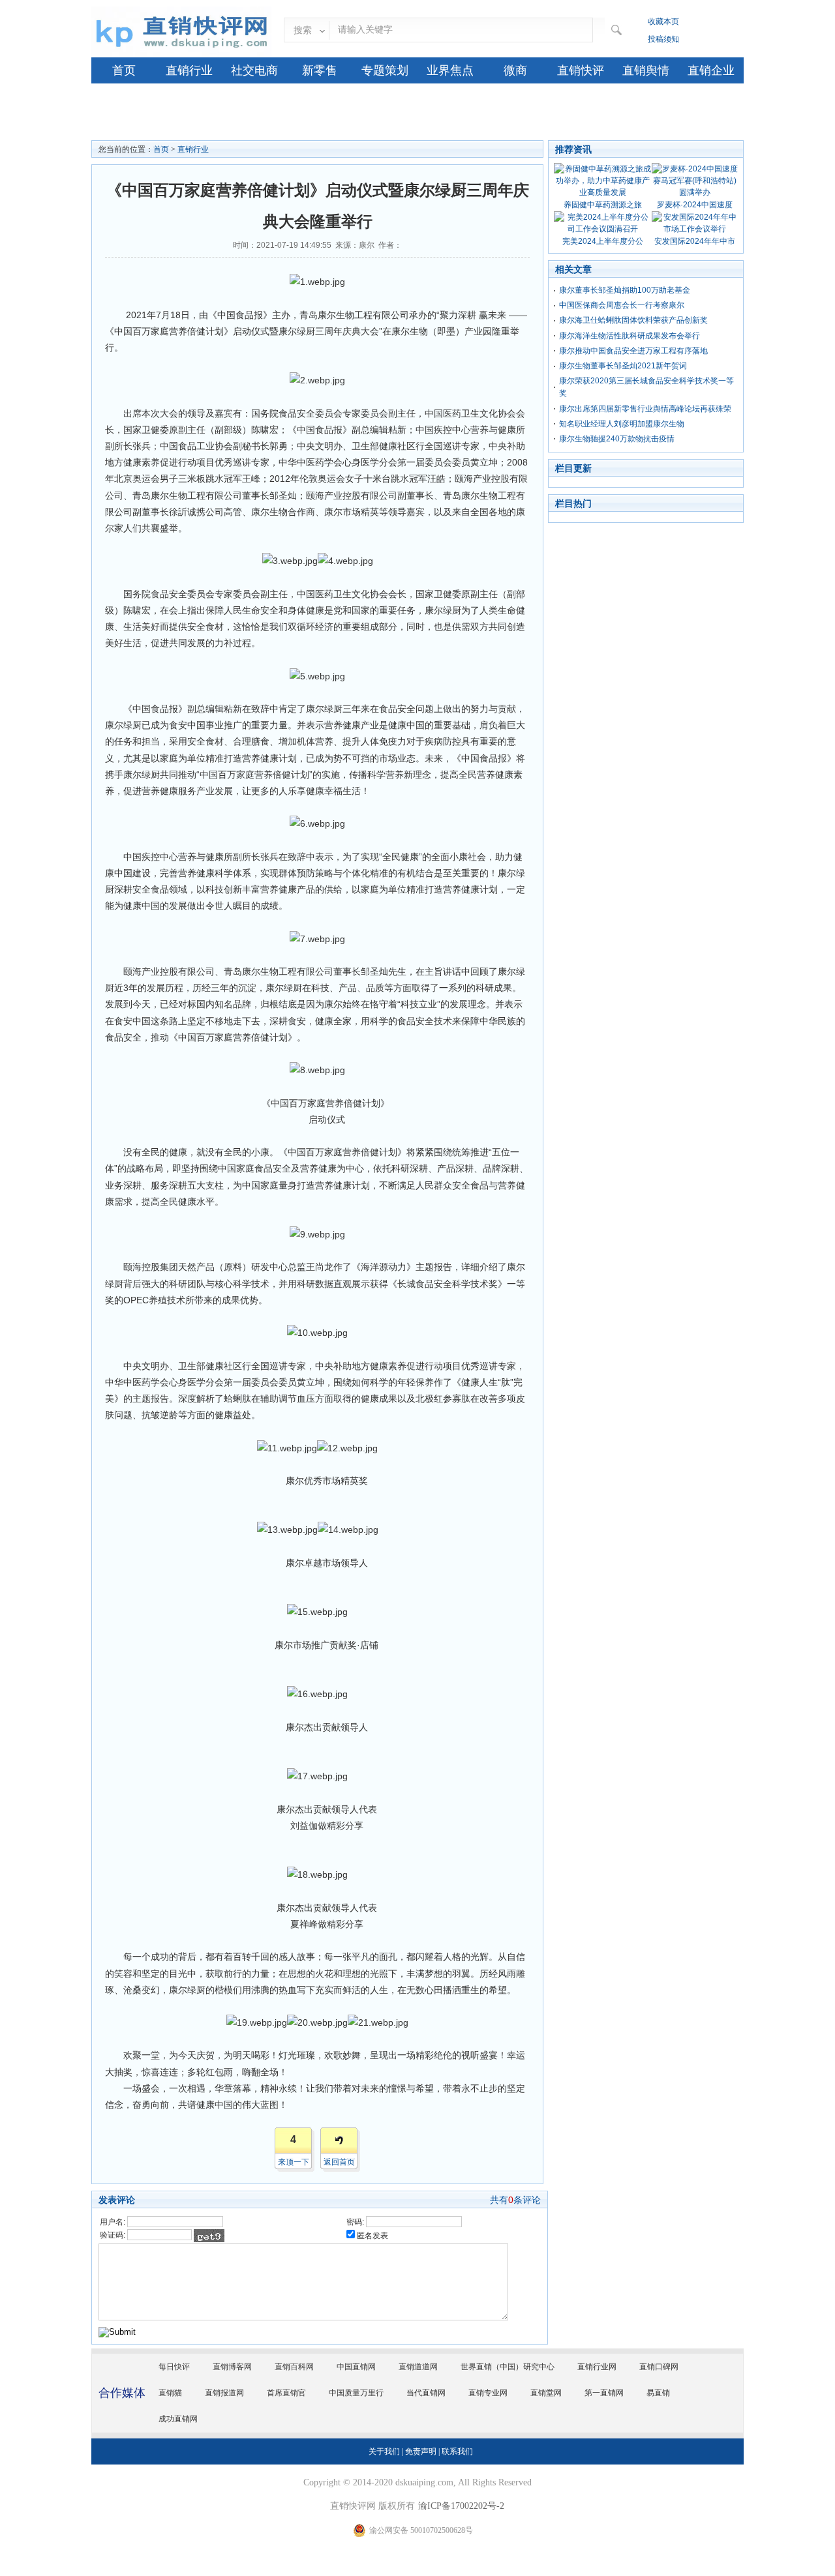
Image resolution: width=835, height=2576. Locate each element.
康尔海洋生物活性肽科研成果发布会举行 (630, 336)
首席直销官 (286, 2393)
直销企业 (711, 70)
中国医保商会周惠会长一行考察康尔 (622, 305)
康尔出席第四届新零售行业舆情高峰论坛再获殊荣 (645, 409)
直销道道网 (418, 2367)
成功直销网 (178, 2419)
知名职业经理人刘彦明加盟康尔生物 (622, 424)
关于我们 (384, 2451)
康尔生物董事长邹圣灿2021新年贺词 (623, 366)
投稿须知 (663, 39)
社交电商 (254, 70)
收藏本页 (663, 22)
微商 (515, 70)
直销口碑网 (659, 2367)
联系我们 (457, 2451)
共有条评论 (515, 2200)
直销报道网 (224, 2393)
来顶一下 (294, 2162)
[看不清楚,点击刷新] (209, 2236)
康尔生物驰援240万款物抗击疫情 (617, 439)
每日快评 (174, 2367)
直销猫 (170, 2393)
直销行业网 (597, 2367)
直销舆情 (646, 70)
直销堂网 (546, 2393)
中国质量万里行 (356, 2393)
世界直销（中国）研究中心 (508, 2367)
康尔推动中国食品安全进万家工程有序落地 (633, 351)
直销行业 (189, 70)
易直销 (658, 2393)
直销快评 (581, 70)
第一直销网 (604, 2393)
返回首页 (339, 2162)
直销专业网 (488, 2393)
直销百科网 (294, 2367)
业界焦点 (450, 70)
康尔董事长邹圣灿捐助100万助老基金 (625, 290)
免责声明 (421, 2451)
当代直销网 (426, 2393)
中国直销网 (356, 2367)
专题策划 (385, 70)
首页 (124, 70)
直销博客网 (232, 2367)
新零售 (320, 70)
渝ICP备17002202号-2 (461, 2506)
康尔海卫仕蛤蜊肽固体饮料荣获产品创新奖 (633, 320)
